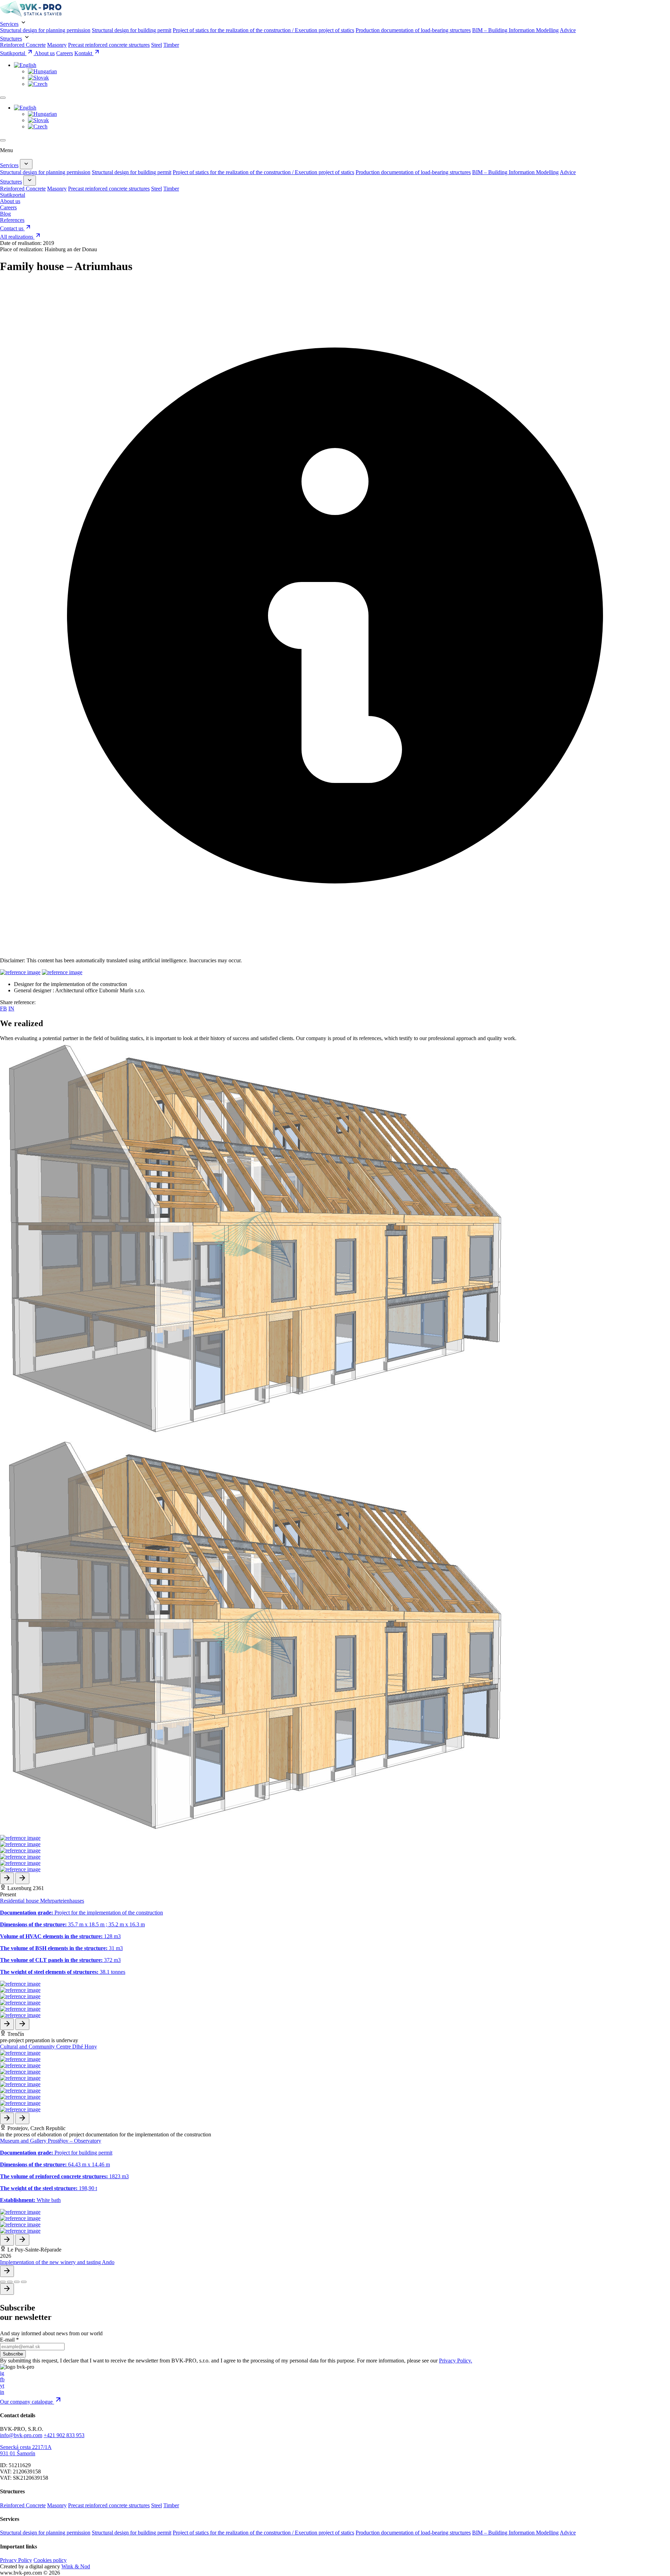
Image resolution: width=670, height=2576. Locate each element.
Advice (568, 30)
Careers (65, 53)
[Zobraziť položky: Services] (26, 164)
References (12, 220)
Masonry (57, 45)
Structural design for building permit (132, 30)
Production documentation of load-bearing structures (413, 30)
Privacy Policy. (456, 2361)
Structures (11, 39)
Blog (5, 214)
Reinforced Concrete (23, 45)
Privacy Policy (16, 2560)
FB (3, 1009)
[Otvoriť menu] (3, 98)
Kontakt (84, 53)
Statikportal (13, 53)
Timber (171, 45)
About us (45, 53)
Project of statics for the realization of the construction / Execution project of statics (263, 30)
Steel (157, 45)
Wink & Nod (76, 2566)
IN (11, 1009)
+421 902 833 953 (64, 2435)
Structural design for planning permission (45, 30)
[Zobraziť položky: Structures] (30, 181)
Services (9, 24)
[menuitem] (25, 65)
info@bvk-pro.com (21, 2435)
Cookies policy (50, 2560)
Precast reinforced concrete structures (109, 45)
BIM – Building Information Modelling (515, 30)
